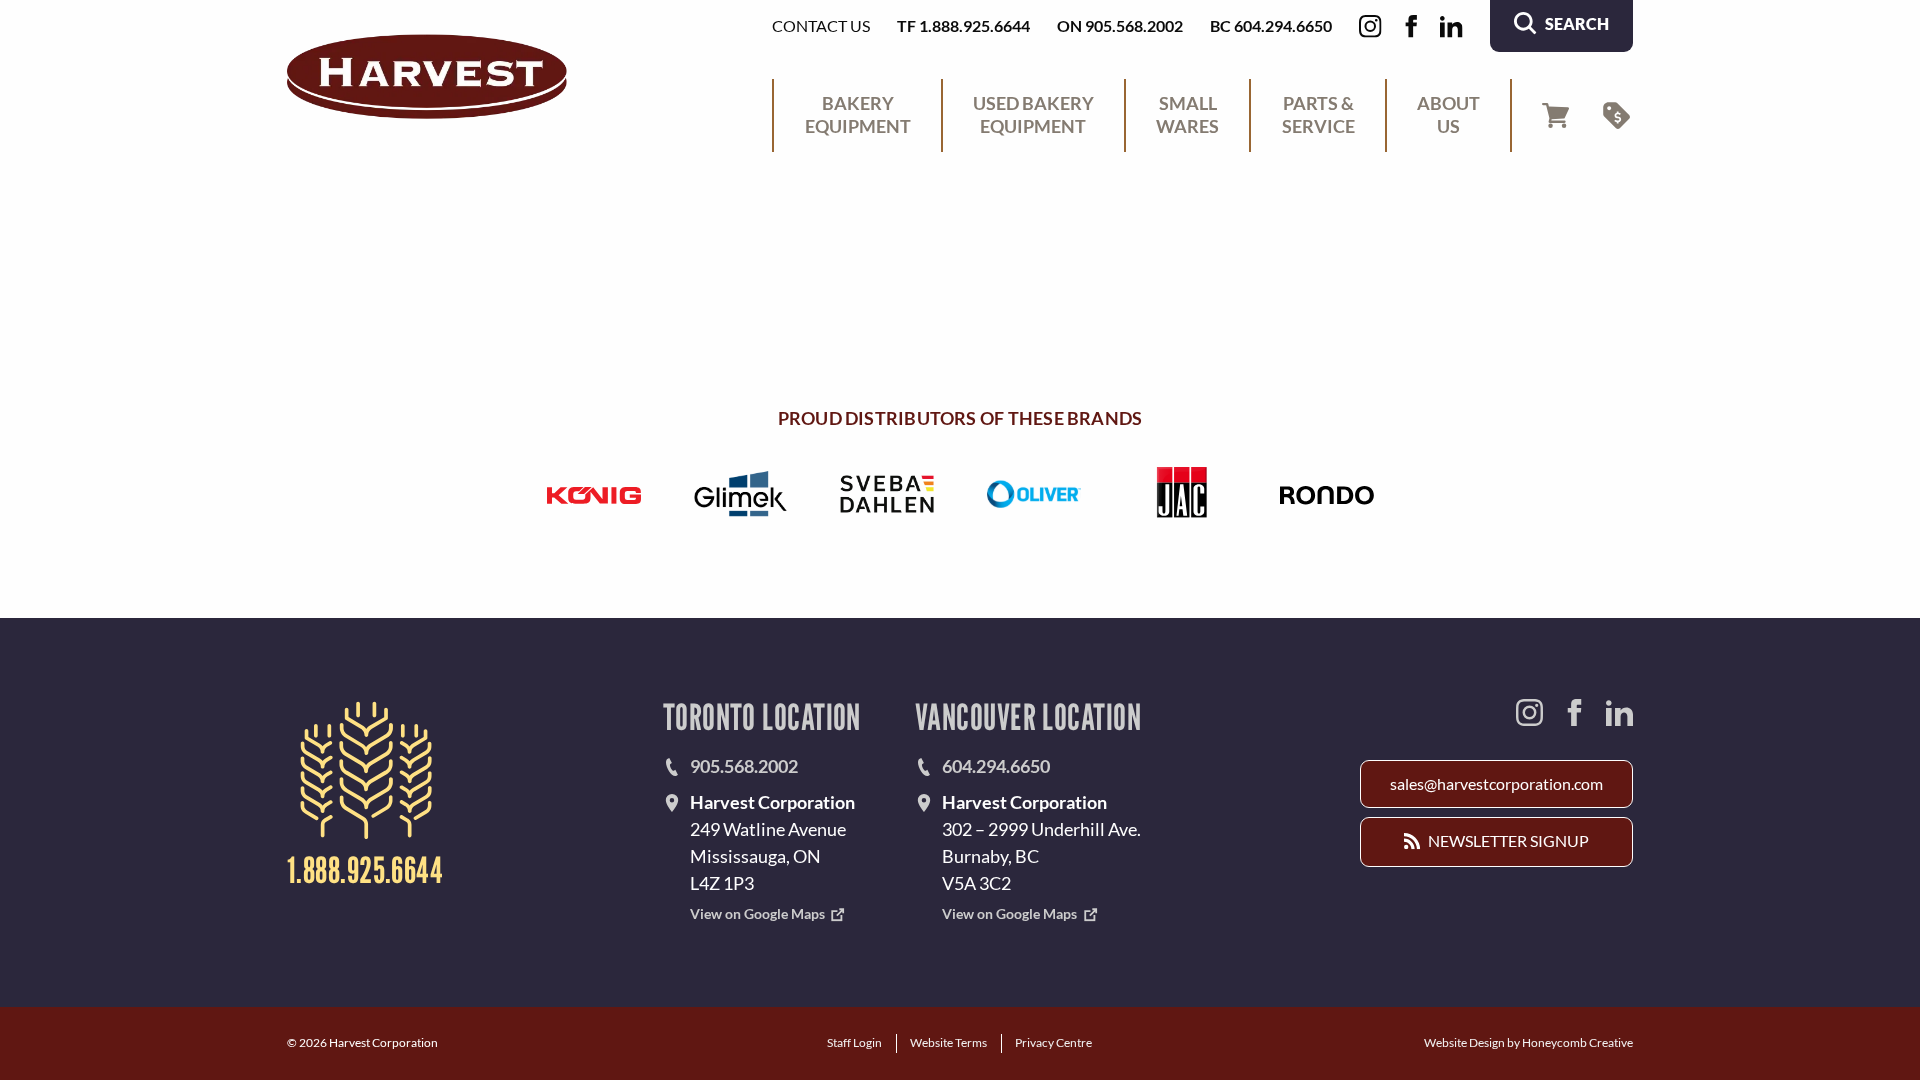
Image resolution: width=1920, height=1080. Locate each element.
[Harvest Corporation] (427, 76)
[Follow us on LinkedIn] (1451, 26)
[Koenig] (593, 494)
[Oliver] (1033, 494)
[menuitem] (857, 116)
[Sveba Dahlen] (886, 494)
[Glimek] (740, 494)
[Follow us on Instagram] (1370, 26)
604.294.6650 (996, 766)
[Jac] (1180, 494)
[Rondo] (1326, 494)
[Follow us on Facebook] (1411, 26)
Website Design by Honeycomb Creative (1528, 1042)
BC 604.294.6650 (1271, 25)
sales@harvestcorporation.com (1496, 783)
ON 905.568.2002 (1120, 25)
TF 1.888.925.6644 (963, 25)
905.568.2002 (744, 766)
